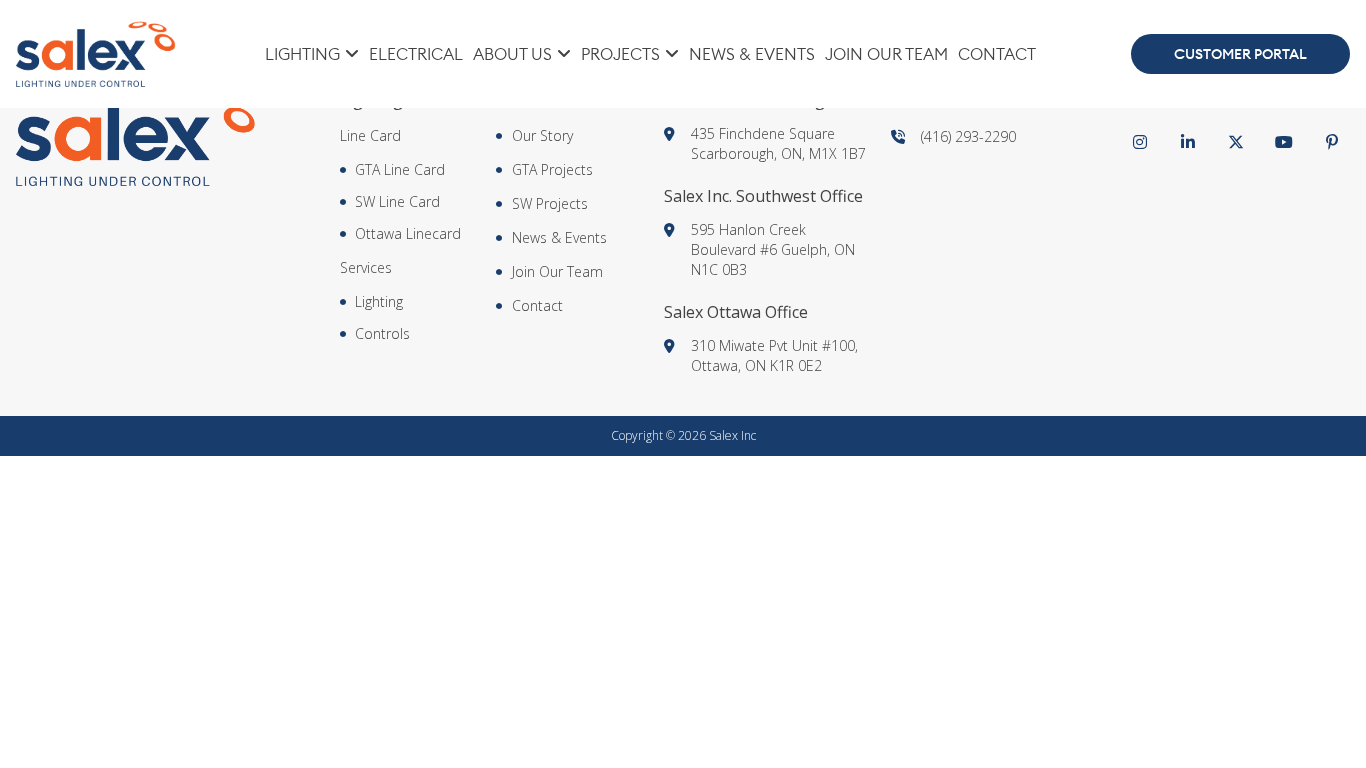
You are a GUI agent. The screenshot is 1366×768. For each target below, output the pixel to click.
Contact (997, 54)
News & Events (752, 54)
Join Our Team (886, 54)
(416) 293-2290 (968, 136)
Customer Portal (1240, 54)
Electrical (416, 54)
